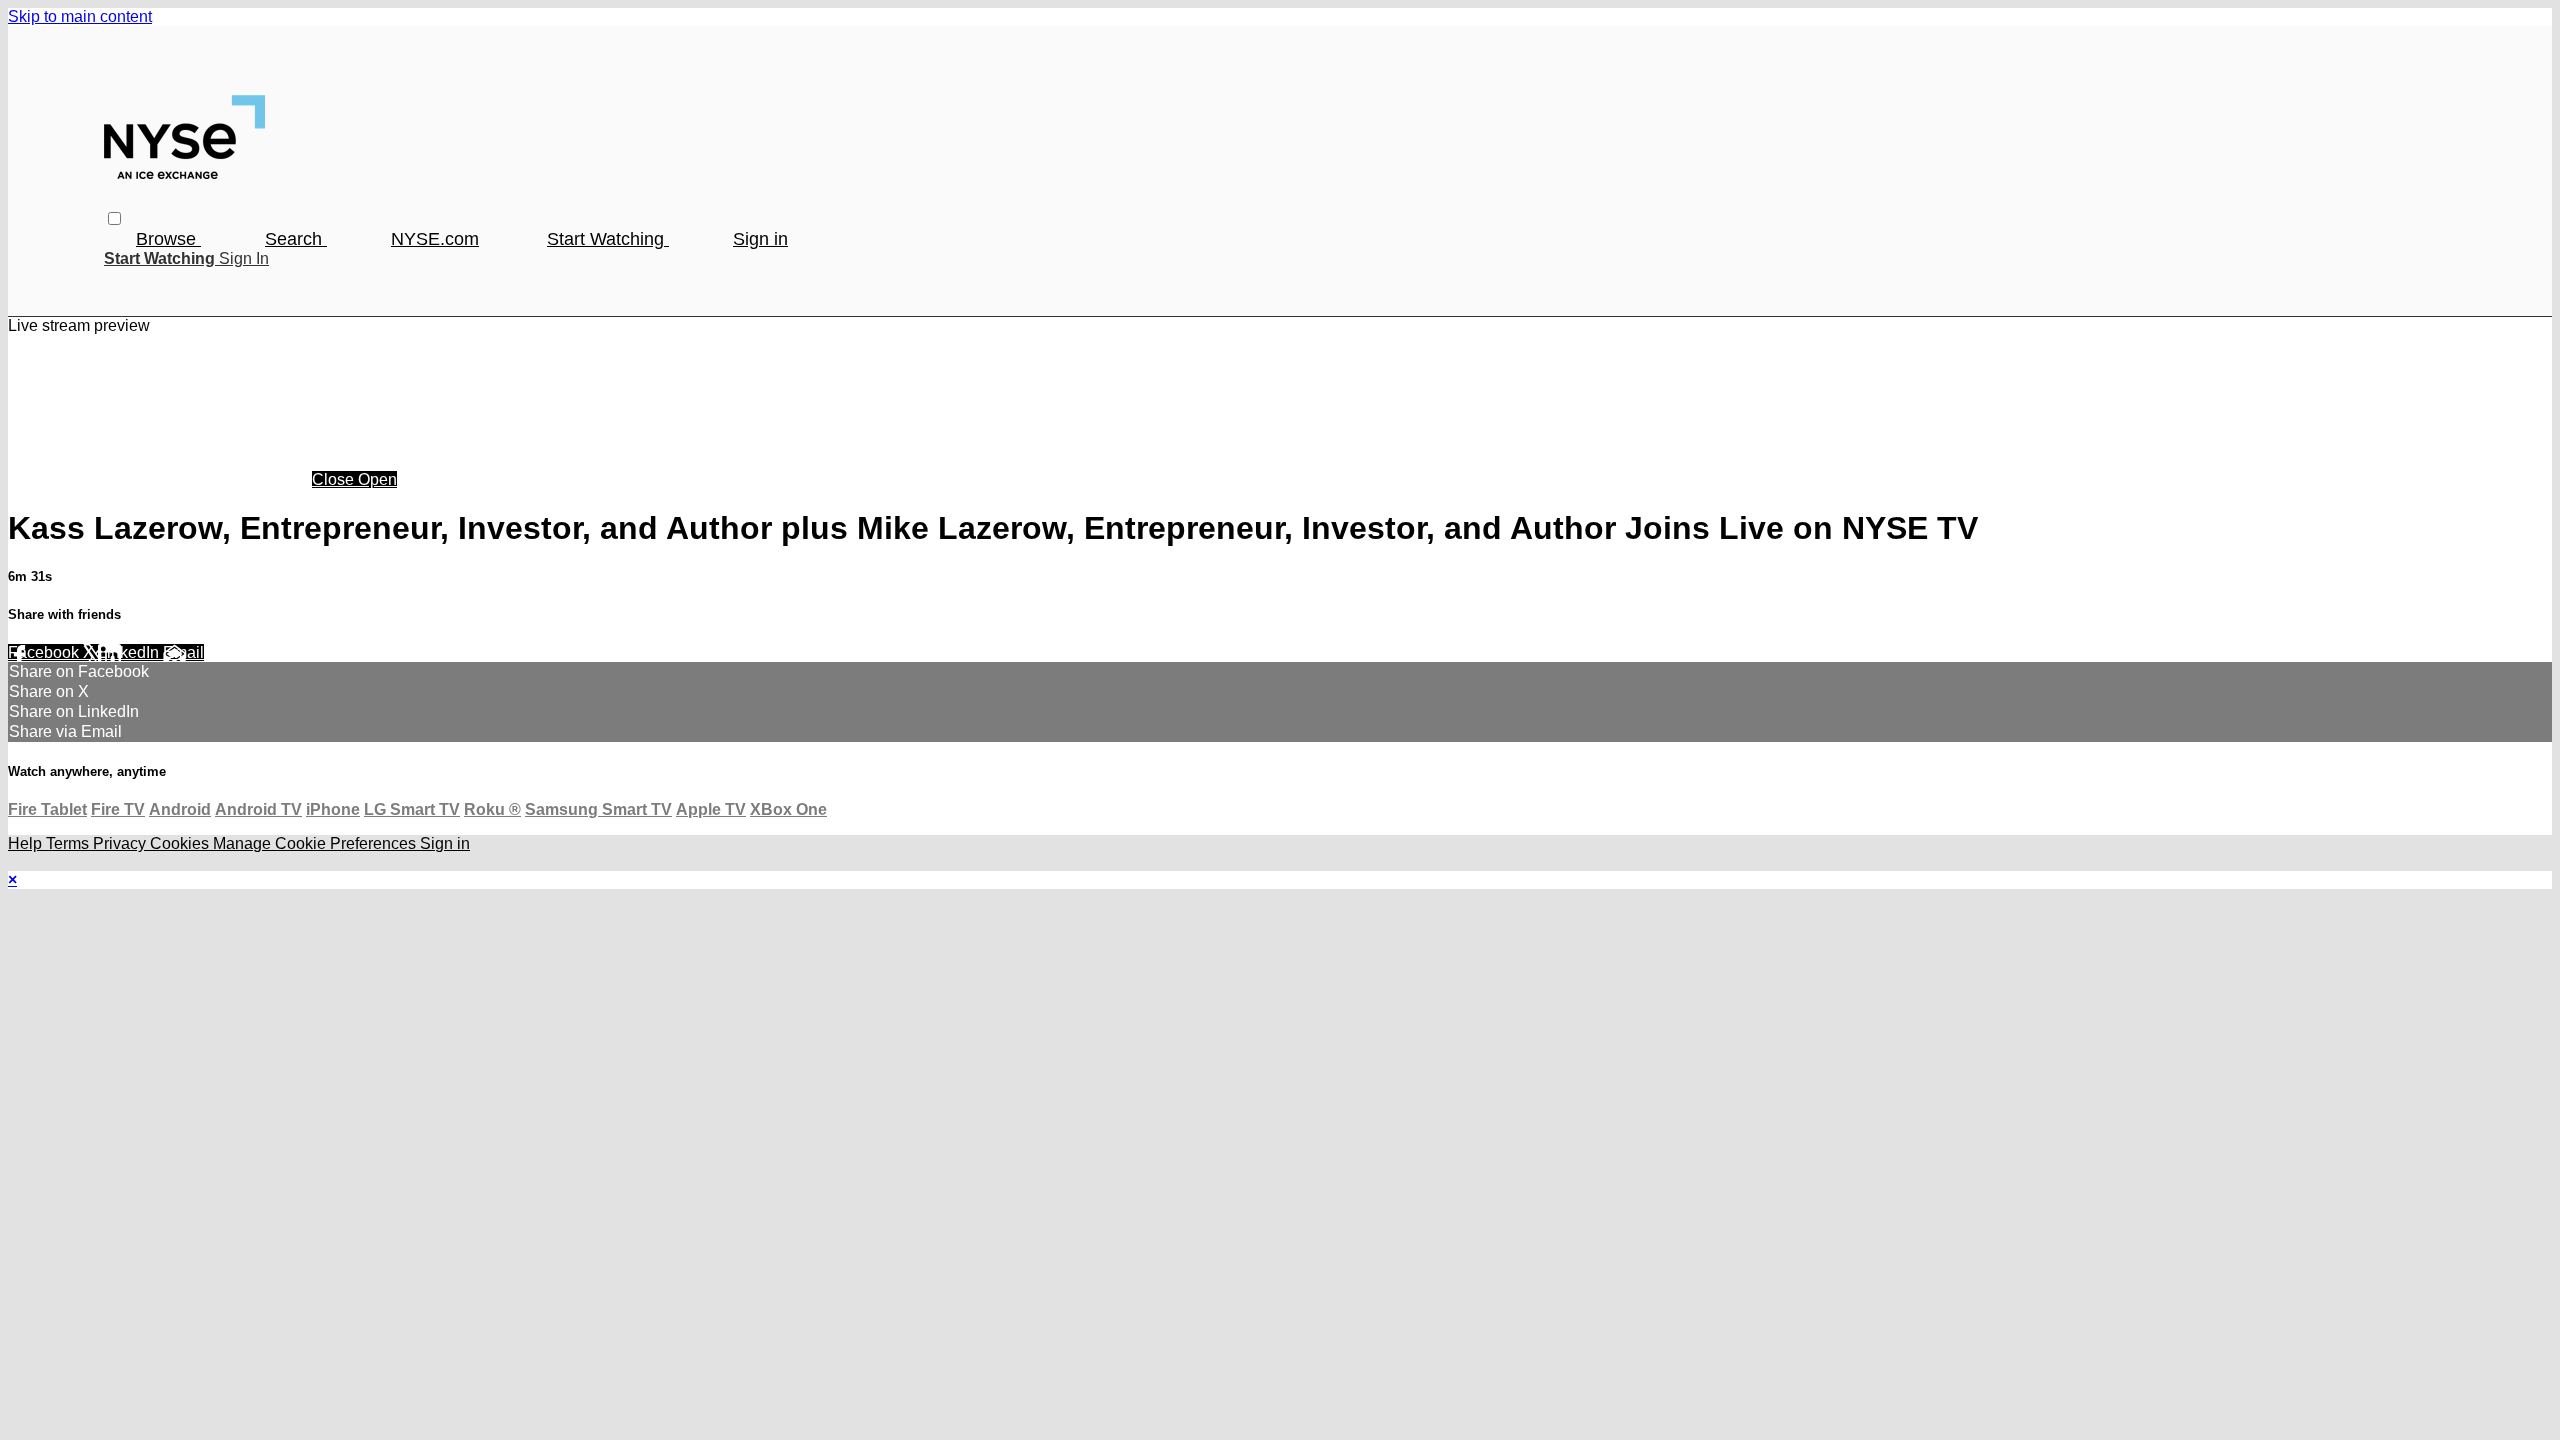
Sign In (244, 258)
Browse (168, 239)
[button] (114, 218)
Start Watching (608, 239)
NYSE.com (435, 239)
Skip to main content (80, 16)
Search (296, 239)
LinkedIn (130, 652)
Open (377, 479)
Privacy (121, 843)
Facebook (45, 652)
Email (183, 652)
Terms (69, 843)
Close (335, 479)
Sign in (760, 239)
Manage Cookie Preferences (316, 843)
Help (27, 843)
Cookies (181, 843)
